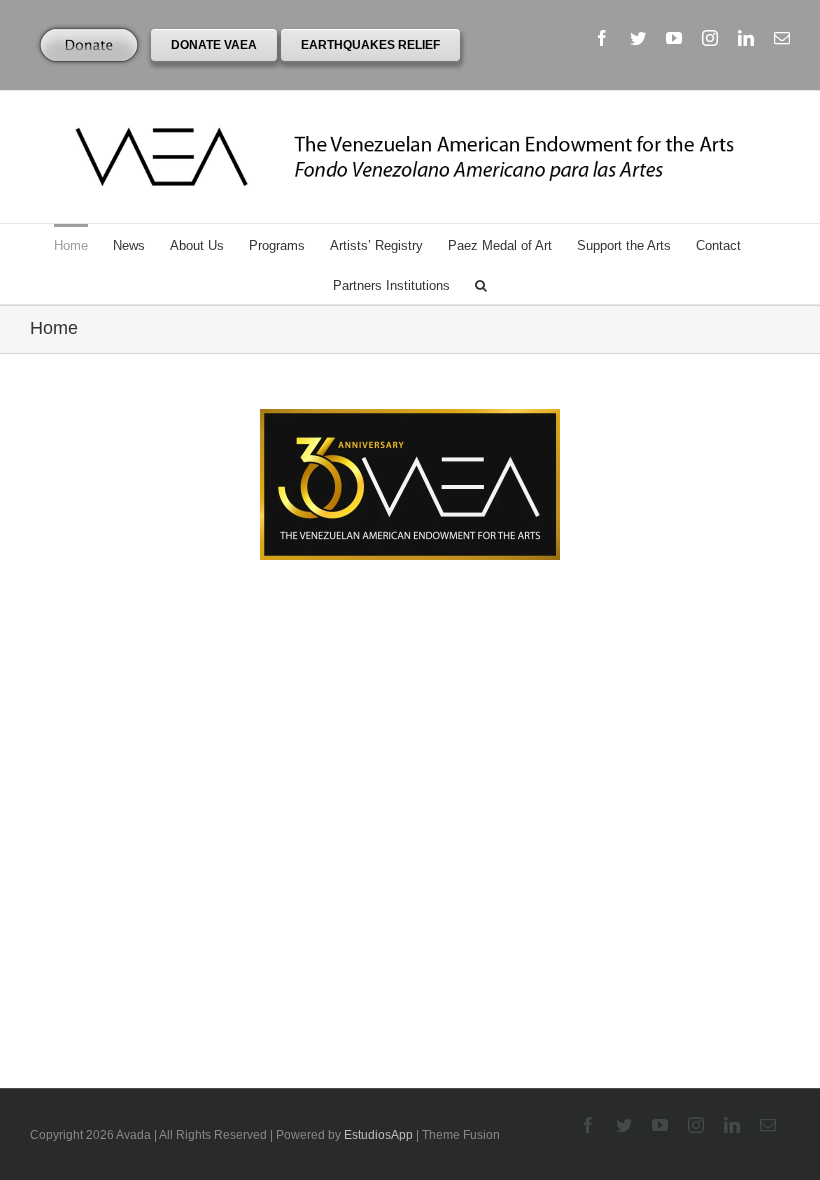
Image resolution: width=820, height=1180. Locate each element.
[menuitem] (83, 244)
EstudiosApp (378, 1135)
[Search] (481, 284)
